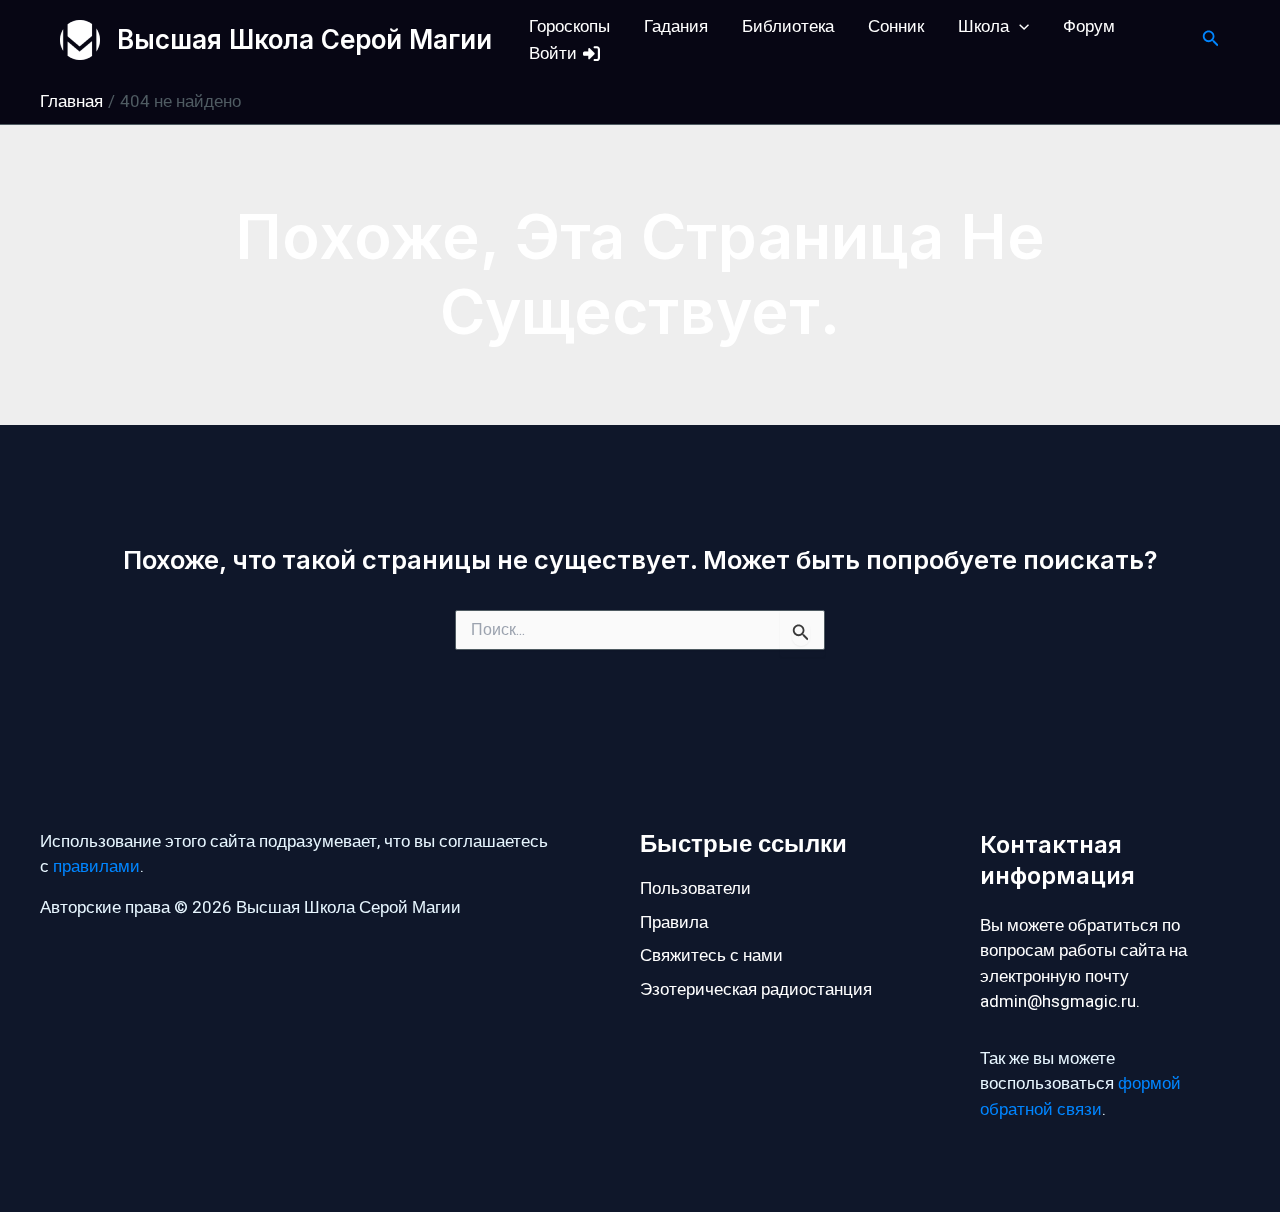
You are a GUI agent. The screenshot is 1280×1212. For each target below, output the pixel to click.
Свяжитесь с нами (711, 955)
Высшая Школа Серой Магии (304, 39)
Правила (674, 922)
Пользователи (695, 888)
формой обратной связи (1080, 1096)
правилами (96, 866)
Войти (555, 53)
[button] (1019, 26)
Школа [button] (983, 26)
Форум (1089, 26)
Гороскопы (569, 26)
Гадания (676, 26)
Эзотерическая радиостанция (756, 989)
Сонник (896, 26)
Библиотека (788, 26)
